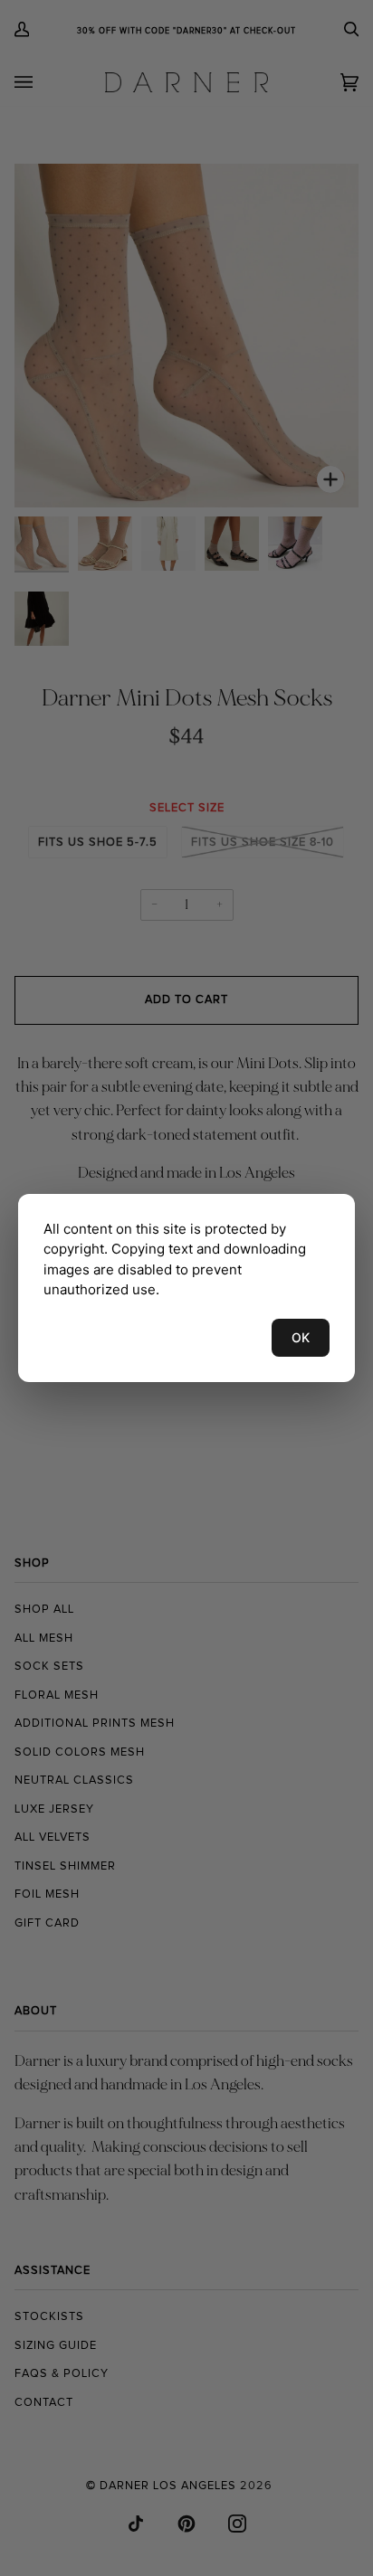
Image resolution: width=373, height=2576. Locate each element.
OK (301, 1337)
